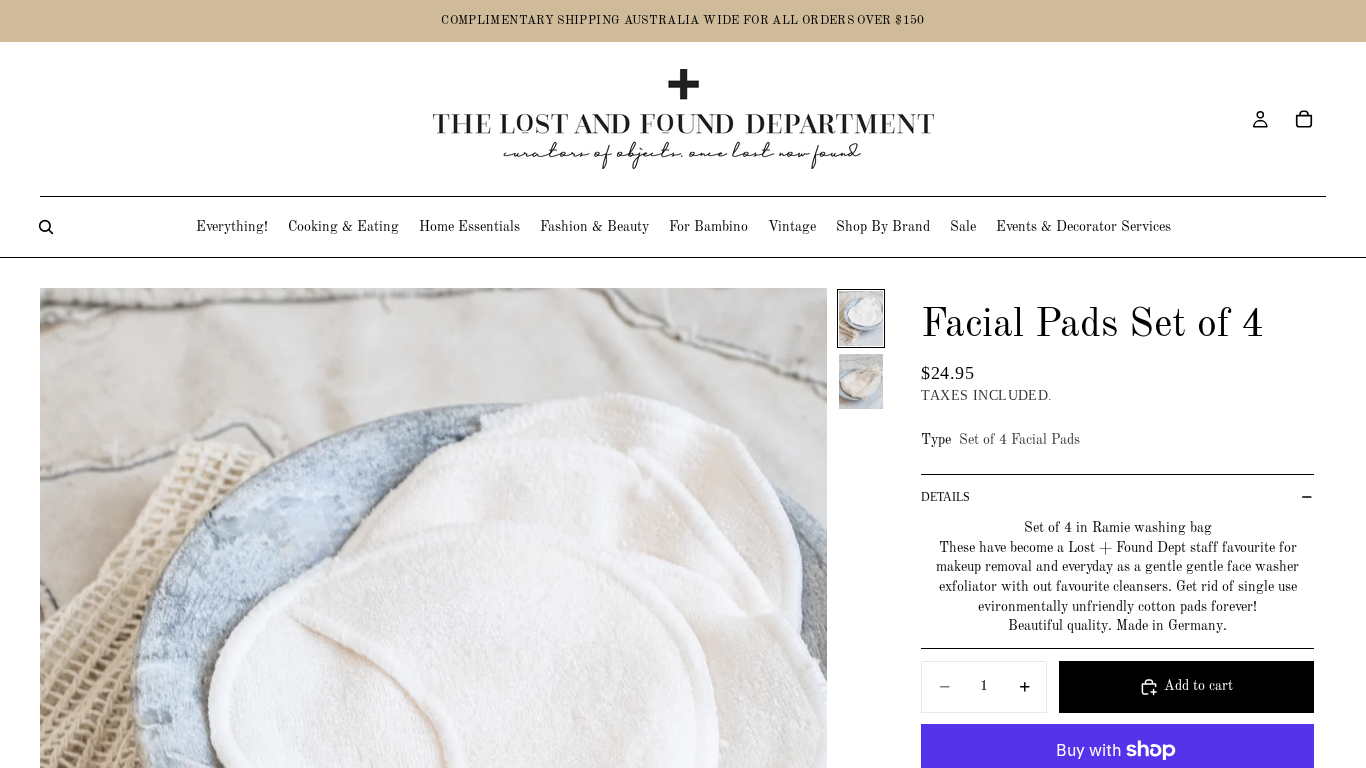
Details (945, 497)
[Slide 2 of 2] (861, 381)
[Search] (46, 227)
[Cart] (1304, 119)
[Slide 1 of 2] (861, 318)
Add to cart (1198, 686)
